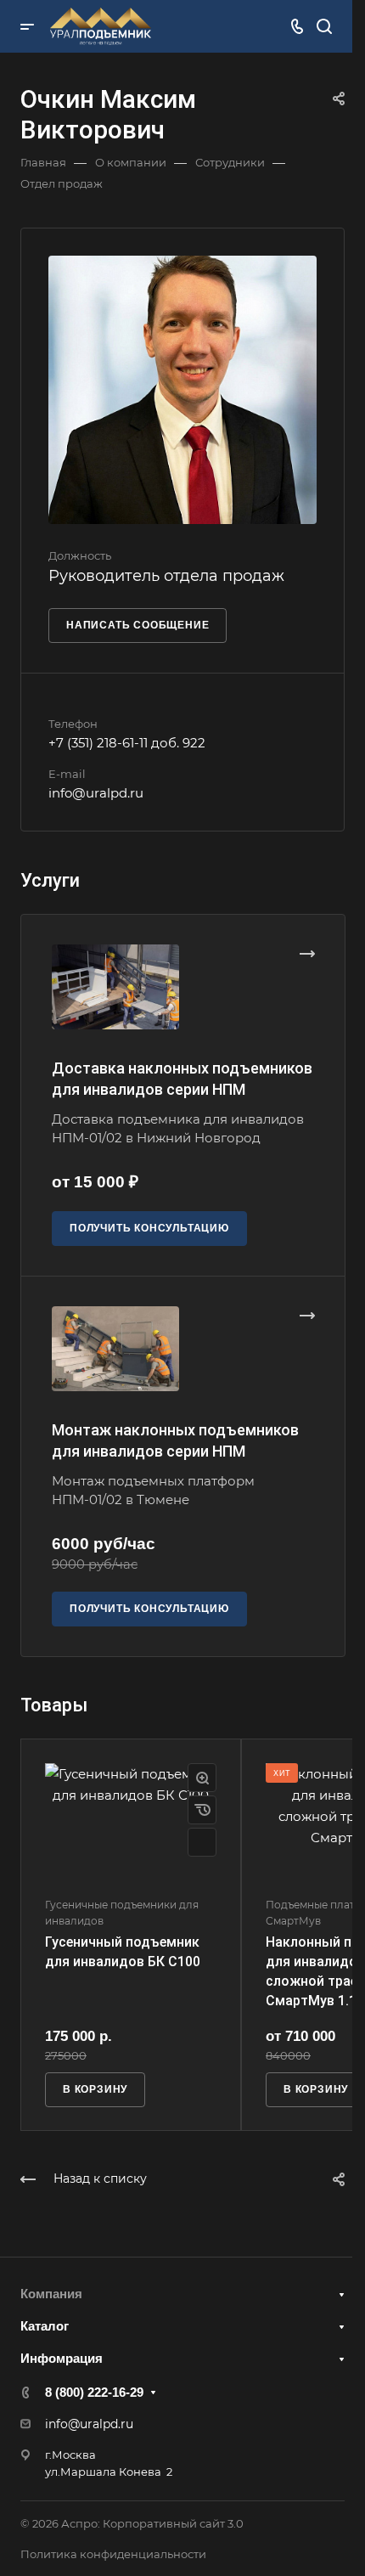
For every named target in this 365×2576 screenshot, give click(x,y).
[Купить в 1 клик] (202, 1810)
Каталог (45, 2326)
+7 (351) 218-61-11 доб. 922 (127, 743)
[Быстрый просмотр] (202, 1778)
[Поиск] (324, 27)
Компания (51, 2294)
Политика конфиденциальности (113, 2554)
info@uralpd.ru (96, 793)
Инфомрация (62, 2358)
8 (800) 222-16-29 (94, 2392)
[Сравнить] (202, 1842)
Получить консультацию (149, 1228)
